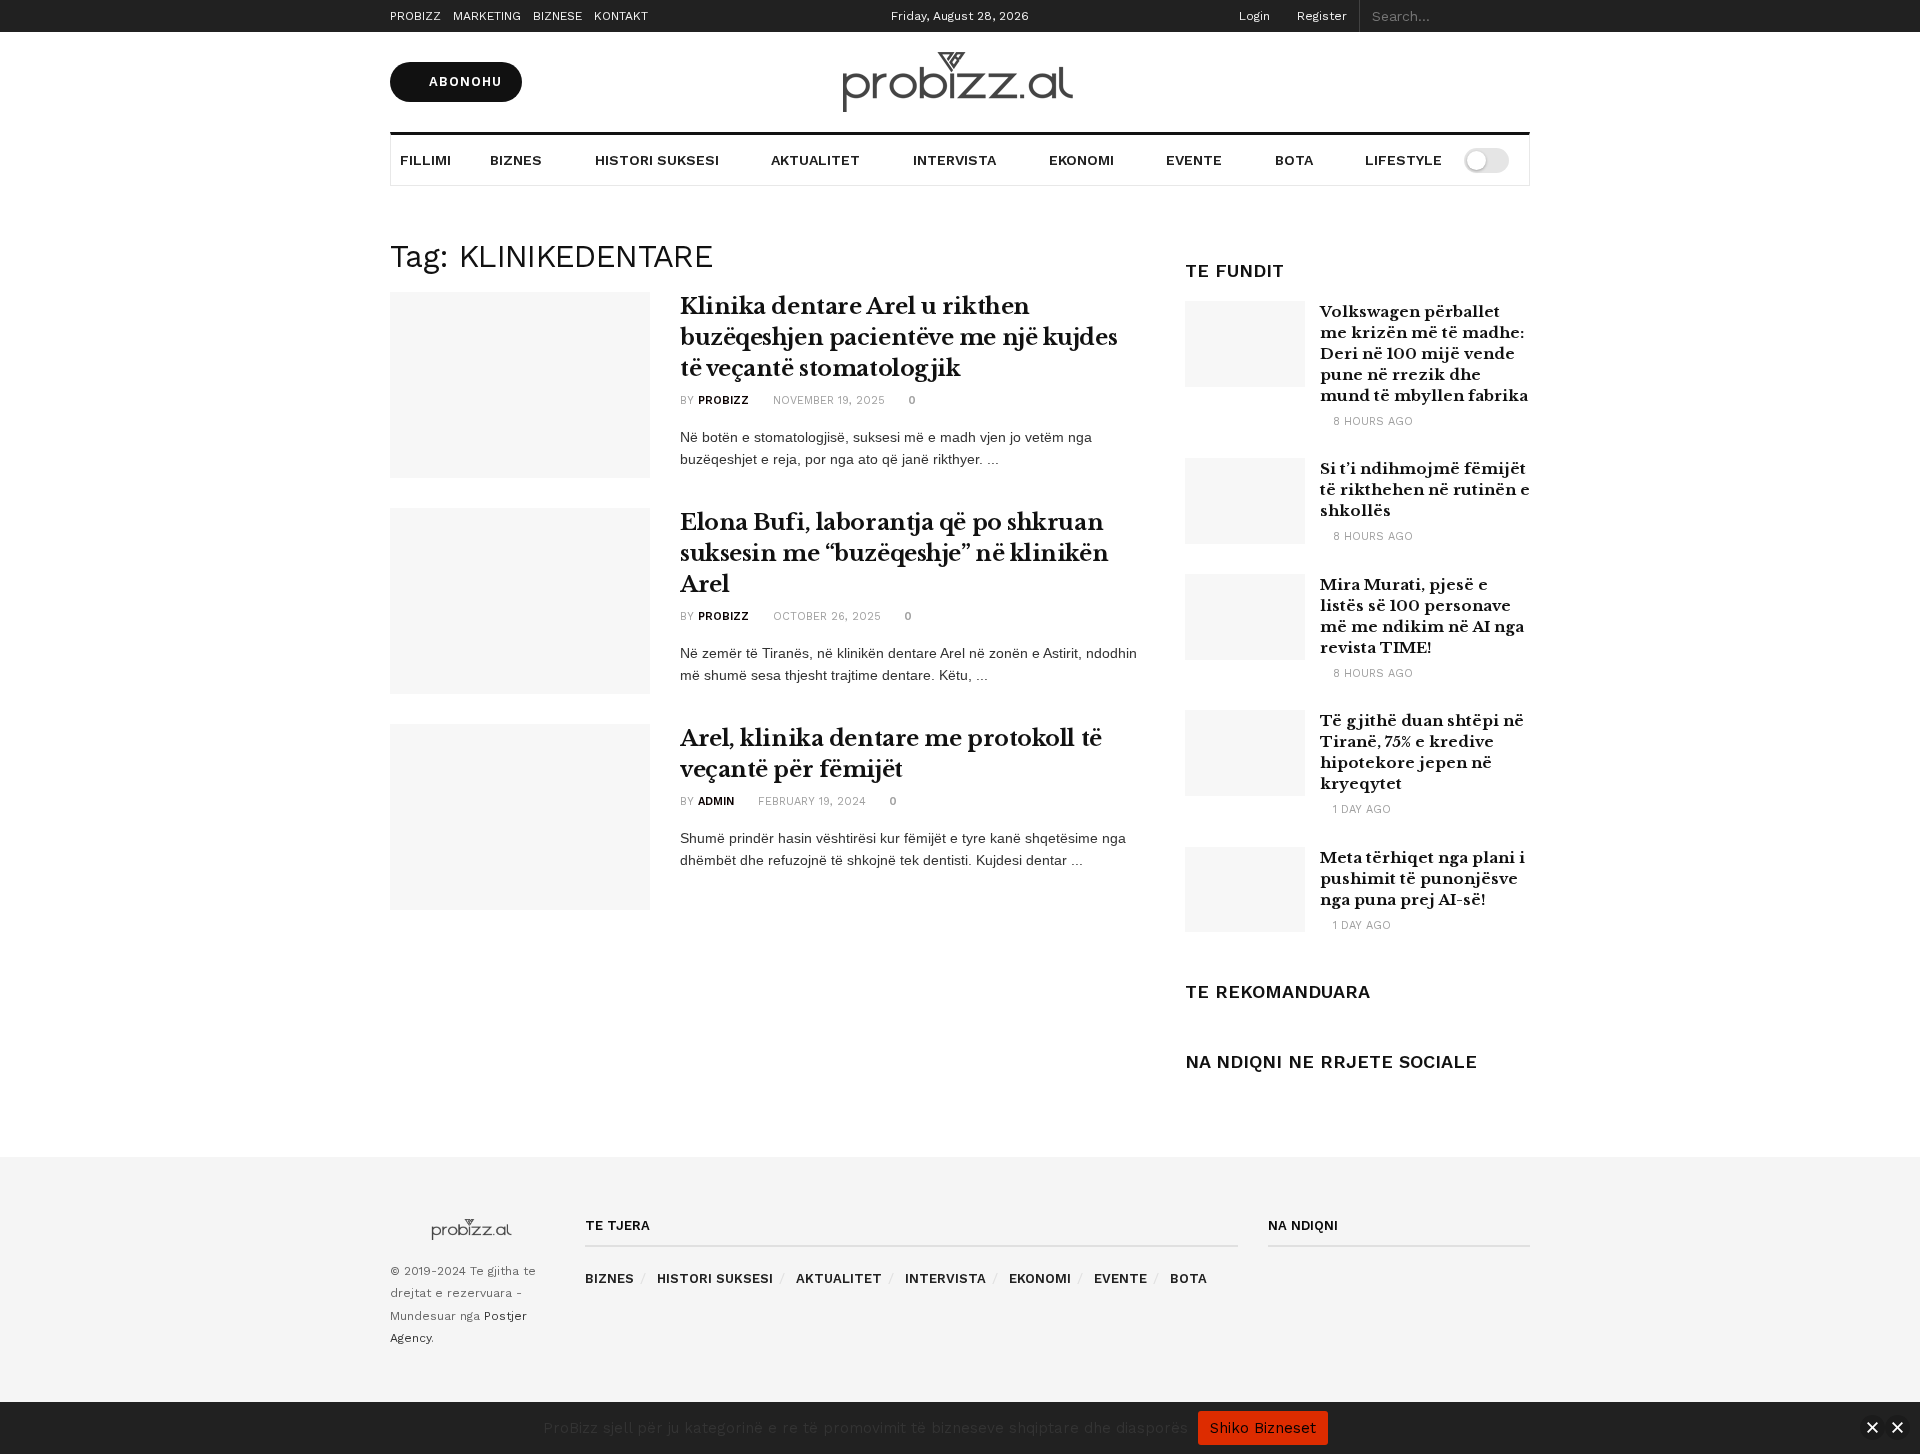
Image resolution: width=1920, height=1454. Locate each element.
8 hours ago (1371, 421)
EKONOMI (1081, 160)
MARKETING (487, 16)
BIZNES (516, 160)
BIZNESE (557, 16)
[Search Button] (1519, 16)
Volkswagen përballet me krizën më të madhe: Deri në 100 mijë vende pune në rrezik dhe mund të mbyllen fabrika (1424, 353)
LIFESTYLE (1403, 160)
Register (1320, 16)
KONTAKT (621, 16)
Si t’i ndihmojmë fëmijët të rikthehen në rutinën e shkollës (1425, 489)
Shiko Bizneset (1263, 1428)
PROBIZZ (415, 16)
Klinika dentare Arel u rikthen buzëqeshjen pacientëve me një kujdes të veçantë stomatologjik (898, 337)
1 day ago (1360, 809)
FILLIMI (425, 160)
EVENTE (1194, 160)
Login (1252, 16)
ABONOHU (463, 81)
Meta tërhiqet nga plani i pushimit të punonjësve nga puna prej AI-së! (1422, 878)
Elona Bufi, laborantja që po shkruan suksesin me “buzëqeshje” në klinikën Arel (894, 553)
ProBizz (723, 400)
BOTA (1294, 160)
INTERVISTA (954, 160)
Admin (716, 801)
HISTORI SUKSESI (657, 160)
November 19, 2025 (827, 400)
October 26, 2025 (825, 616)
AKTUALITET (815, 160)
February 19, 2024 (810, 801)
